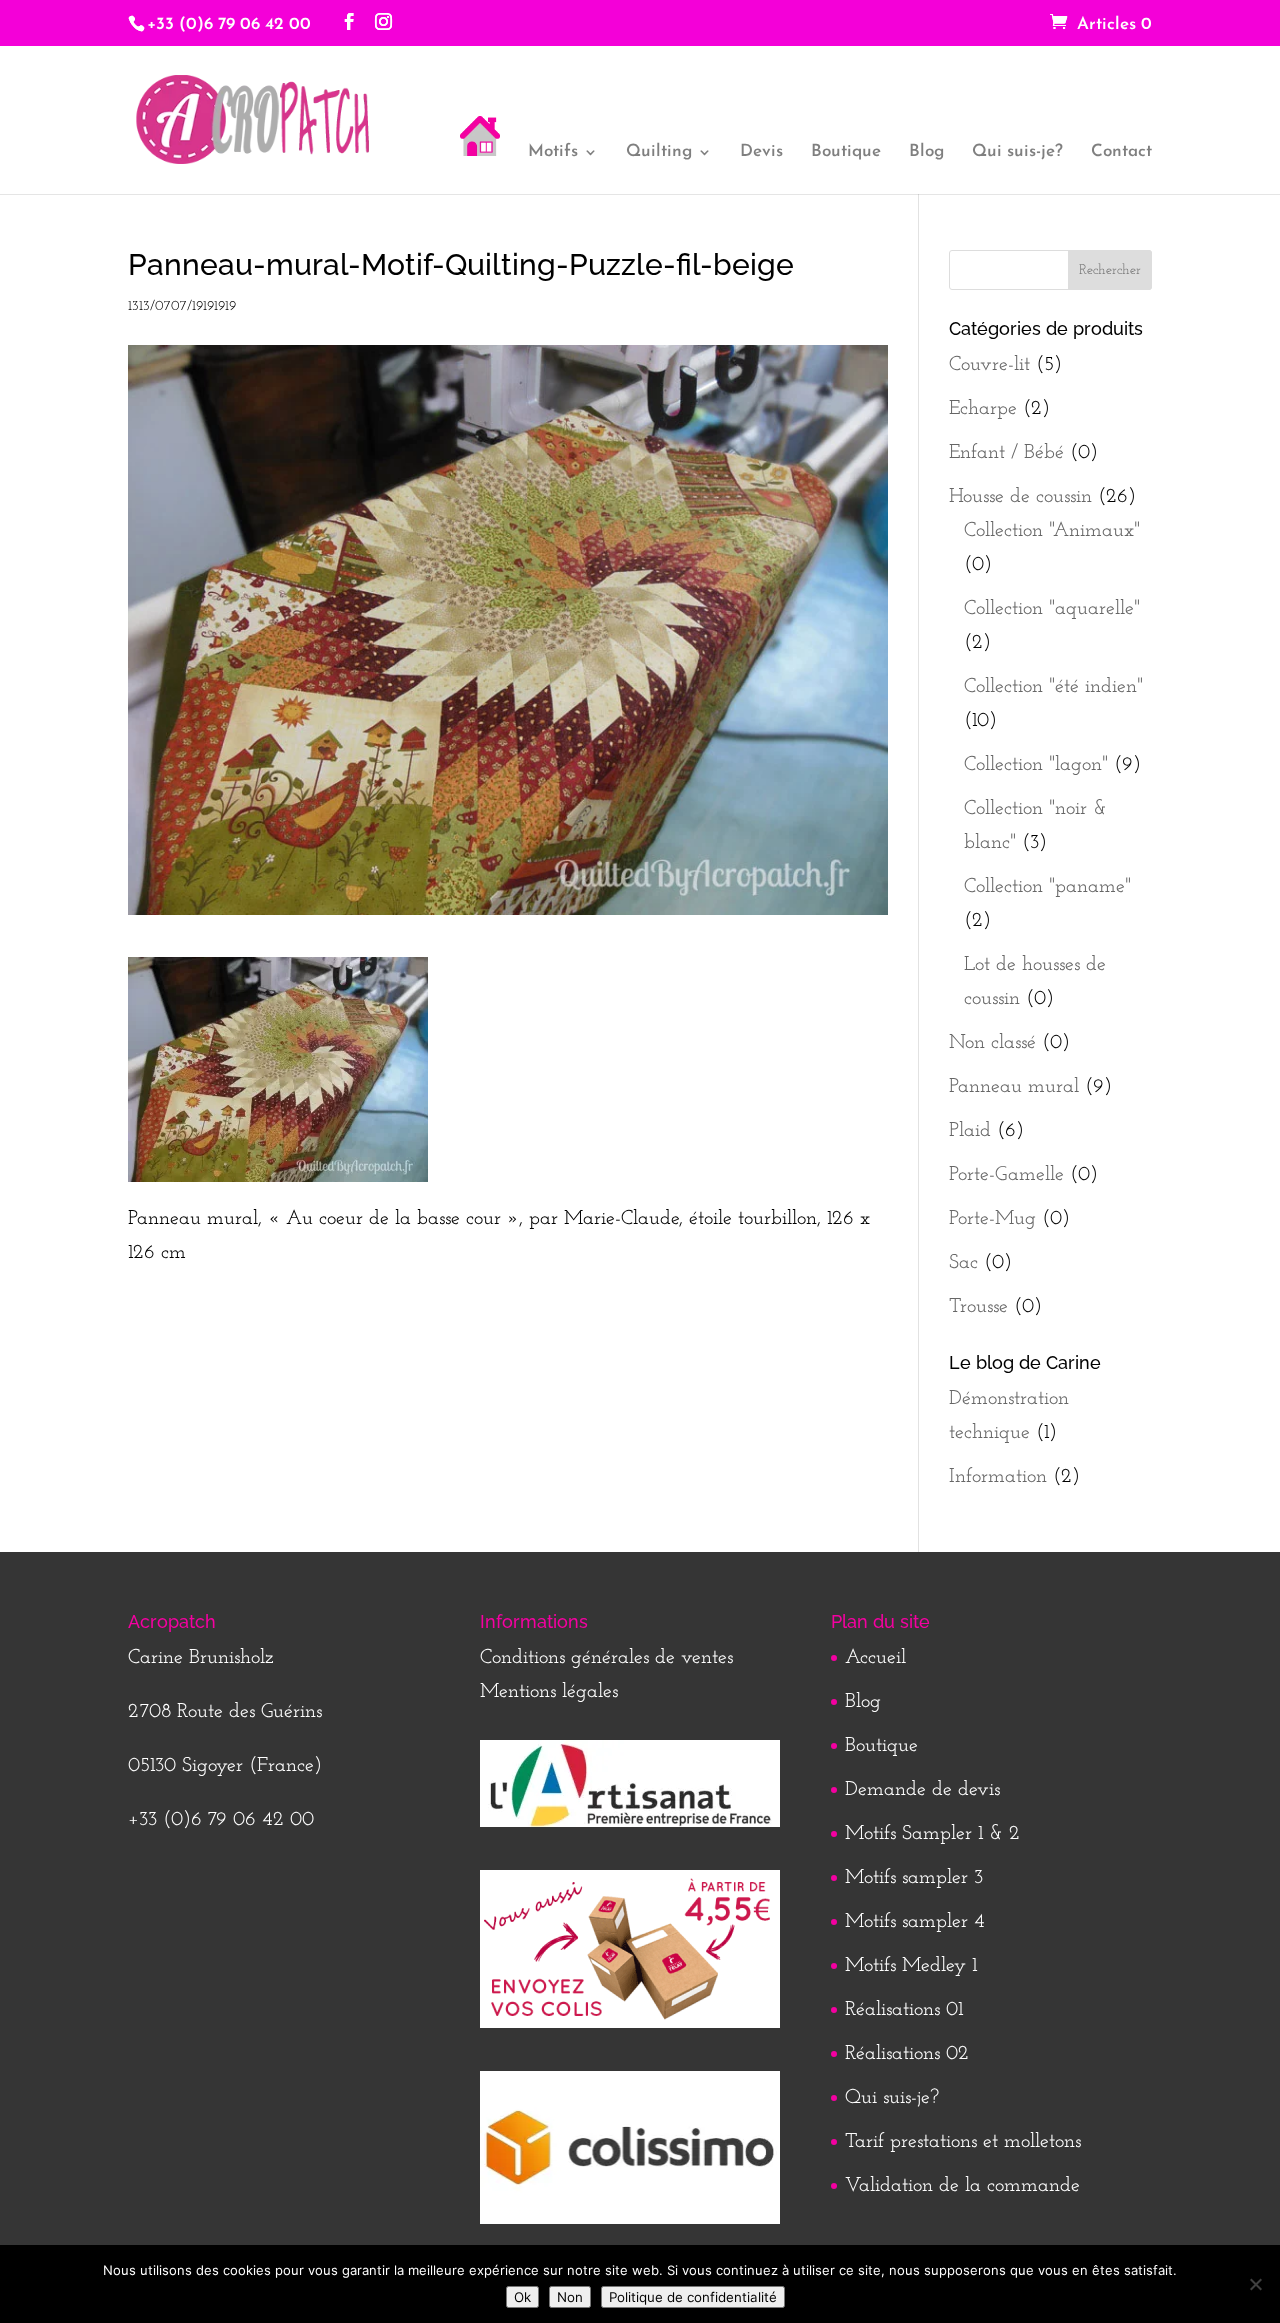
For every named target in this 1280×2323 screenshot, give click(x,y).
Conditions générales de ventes (606, 1658)
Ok (522, 2297)
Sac (963, 1263)
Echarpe (983, 409)
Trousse (978, 1307)
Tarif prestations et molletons (963, 2142)
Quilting (659, 152)
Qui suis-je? (1017, 152)
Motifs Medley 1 (911, 1966)
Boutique (846, 152)
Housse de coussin (1020, 497)
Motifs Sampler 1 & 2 (932, 1834)
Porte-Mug (992, 1219)
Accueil (875, 1658)
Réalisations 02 (907, 2054)
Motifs (553, 152)
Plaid (970, 1131)
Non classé (992, 1043)
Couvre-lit (989, 365)
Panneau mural (1014, 1087)
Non (570, 2297)
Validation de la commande (962, 2186)
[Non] (1255, 2284)
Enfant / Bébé (1006, 453)
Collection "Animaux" (1052, 531)
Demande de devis (922, 1790)
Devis (761, 152)
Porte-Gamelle (1006, 1175)
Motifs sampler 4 (915, 1922)
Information (998, 1477)
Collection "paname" (1047, 887)
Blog (926, 152)
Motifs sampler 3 (914, 1878)
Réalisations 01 (904, 2010)
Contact (1121, 152)
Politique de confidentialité (693, 2297)
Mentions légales (549, 1692)
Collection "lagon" (1036, 765)
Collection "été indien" (1053, 687)
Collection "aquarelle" (1052, 609)
